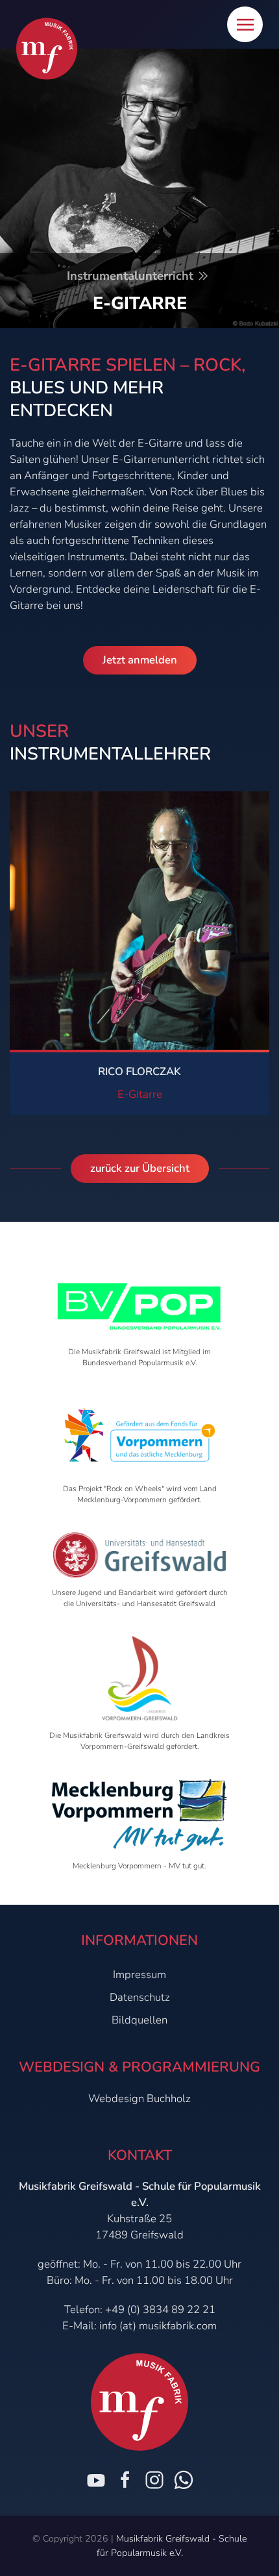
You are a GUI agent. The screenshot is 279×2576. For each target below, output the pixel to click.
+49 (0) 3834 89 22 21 (160, 2310)
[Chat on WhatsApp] (184, 2480)
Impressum (139, 1975)
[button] (245, 24)
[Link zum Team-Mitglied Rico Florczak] (139, 920)
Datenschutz (140, 1997)
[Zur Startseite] (47, 49)
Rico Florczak (139, 1071)
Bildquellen (139, 2020)
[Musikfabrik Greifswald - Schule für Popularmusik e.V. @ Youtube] (96, 2480)
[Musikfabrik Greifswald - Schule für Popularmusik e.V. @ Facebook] (125, 2480)
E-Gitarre (140, 1094)
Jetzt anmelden (140, 660)
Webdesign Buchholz (139, 2099)
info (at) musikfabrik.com (158, 2326)
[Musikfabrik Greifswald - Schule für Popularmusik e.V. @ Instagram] (154, 2480)
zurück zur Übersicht (140, 1168)
